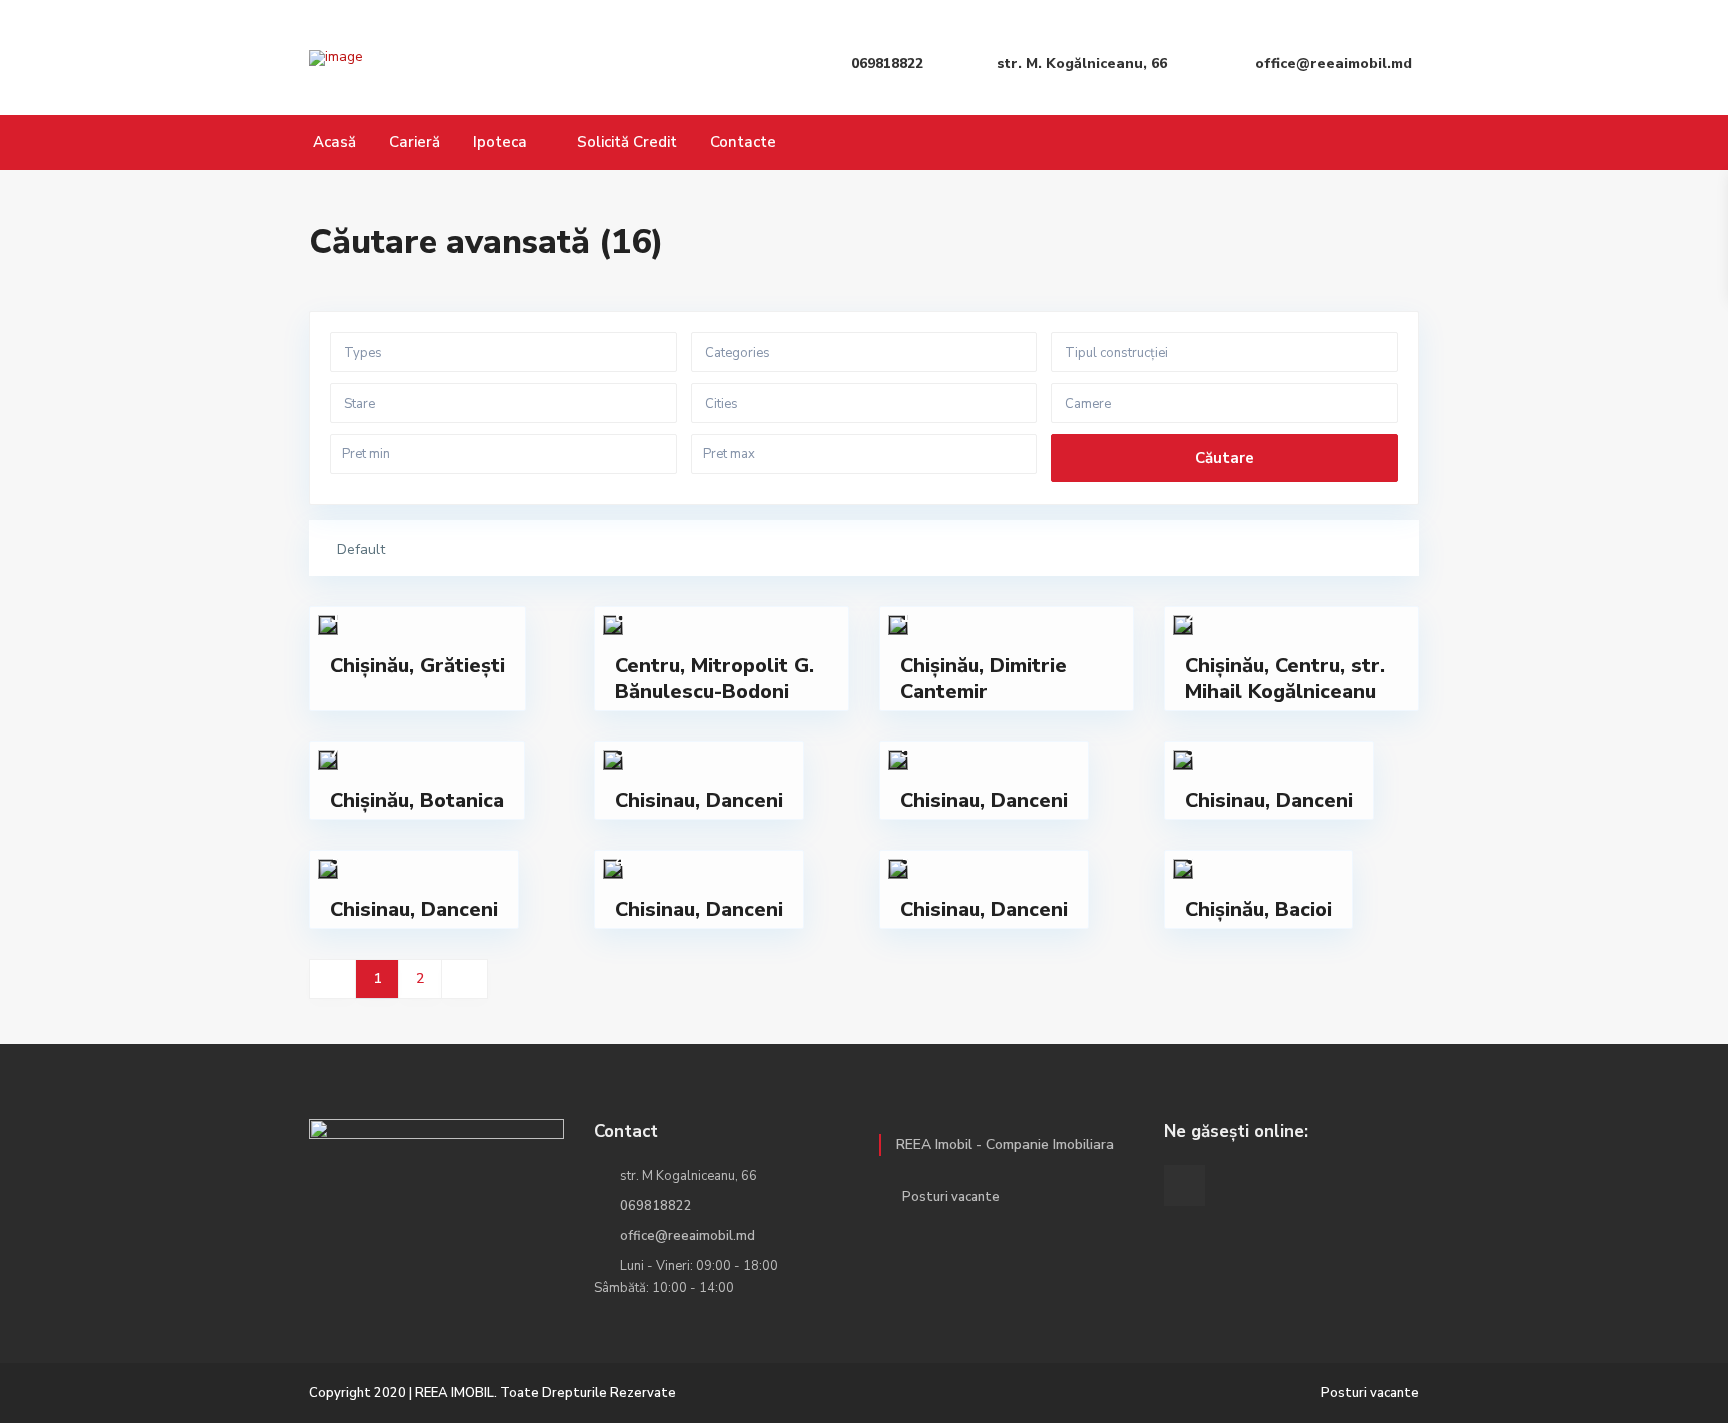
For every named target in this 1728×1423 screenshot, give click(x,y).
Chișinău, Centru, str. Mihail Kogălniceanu (1285, 678)
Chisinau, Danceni (699, 800)
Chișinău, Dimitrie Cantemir (983, 678)
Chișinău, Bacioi (1258, 909)
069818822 (656, 1206)
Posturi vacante (951, 1197)
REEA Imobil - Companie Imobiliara (1005, 1144)
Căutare (1224, 458)
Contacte (743, 142)
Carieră (414, 142)
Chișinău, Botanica (417, 800)
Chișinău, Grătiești (417, 665)
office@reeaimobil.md (687, 1236)
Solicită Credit (627, 142)
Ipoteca (500, 142)
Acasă (334, 142)
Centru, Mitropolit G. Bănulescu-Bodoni (714, 678)
